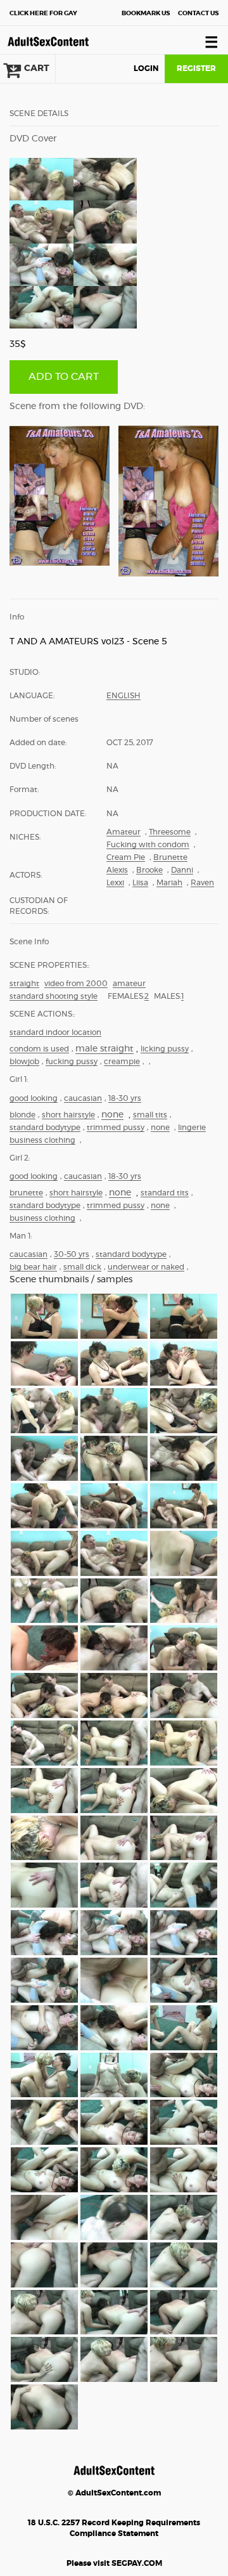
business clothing (42, 1140)
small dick (82, 1267)
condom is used (39, 1049)
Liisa (140, 883)
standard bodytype (45, 1128)
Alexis (117, 870)
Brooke (149, 870)
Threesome (170, 832)
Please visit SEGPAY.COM (114, 2563)
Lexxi (115, 883)
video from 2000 (76, 984)
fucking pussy (72, 1062)
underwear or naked (146, 1267)
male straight (104, 1049)
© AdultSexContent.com (114, 2493)
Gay (43, 13)
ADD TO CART (64, 377)
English (123, 696)
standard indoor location (55, 1032)
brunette (26, 1193)
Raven (202, 883)
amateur (129, 984)
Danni (182, 870)
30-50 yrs (72, 1254)
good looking (34, 1098)
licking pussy (165, 1049)
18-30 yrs (125, 1098)
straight (24, 984)
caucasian (83, 1098)
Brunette (170, 857)
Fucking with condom (148, 845)
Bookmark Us (146, 13)
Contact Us (198, 13)
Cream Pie (126, 857)
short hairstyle (68, 1115)
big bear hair (33, 1267)
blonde (22, 1115)
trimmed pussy (116, 1128)
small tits (150, 1115)
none (112, 1115)
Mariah (169, 883)
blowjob (24, 1062)
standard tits (165, 1193)
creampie (122, 1062)
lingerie (192, 1128)
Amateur (123, 832)
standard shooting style (54, 996)
